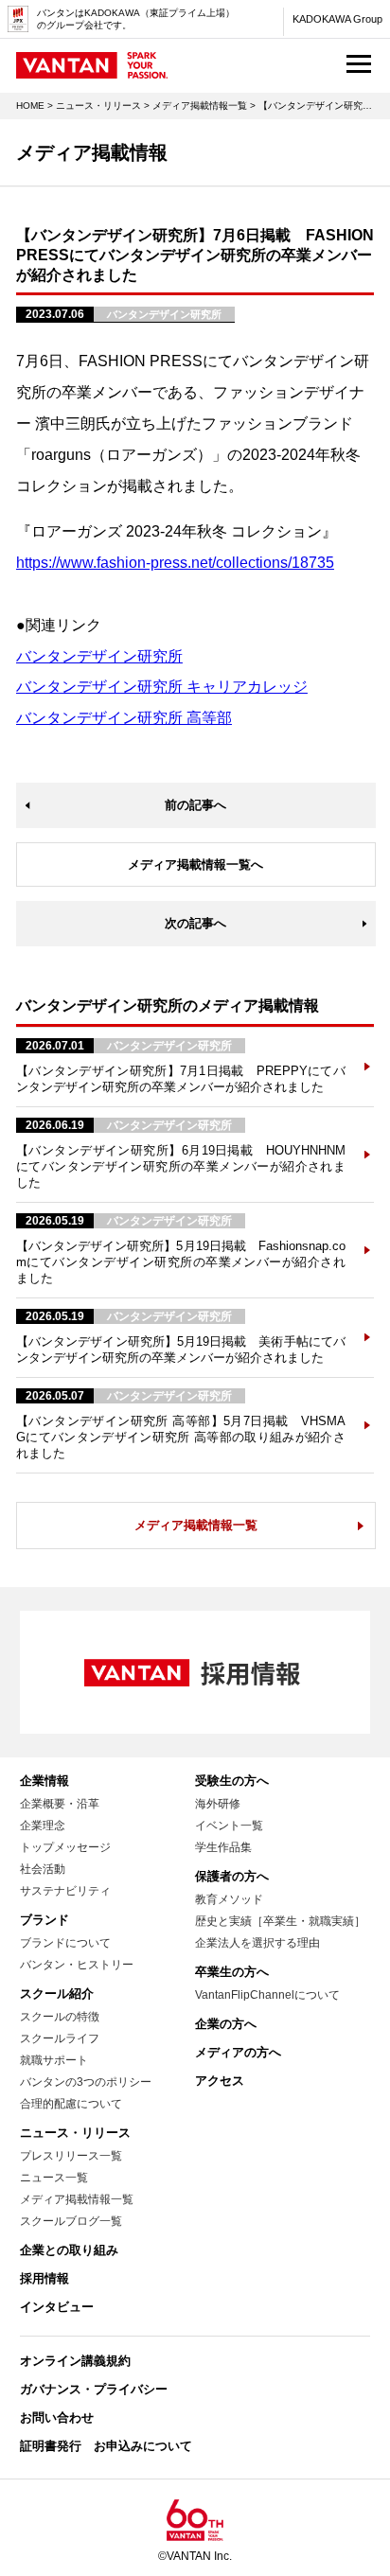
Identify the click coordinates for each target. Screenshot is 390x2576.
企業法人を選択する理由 (257, 1943)
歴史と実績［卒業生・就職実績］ (280, 1921)
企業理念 (43, 1826)
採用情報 (44, 2278)
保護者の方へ (232, 1876)
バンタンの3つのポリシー (86, 2082)
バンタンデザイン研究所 (99, 656)
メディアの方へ (238, 2052)
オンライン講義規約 (75, 2361)
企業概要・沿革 (60, 1804)
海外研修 (218, 1804)
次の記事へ (195, 923)
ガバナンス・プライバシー (94, 2389)
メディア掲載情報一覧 (200, 106)
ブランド (44, 1920)
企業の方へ (226, 2024)
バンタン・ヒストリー (77, 1965)
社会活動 (43, 1869)
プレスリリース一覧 (71, 2156)
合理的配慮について (71, 2104)
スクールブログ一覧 (71, 2221)
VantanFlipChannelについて (267, 1995)
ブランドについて (65, 1943)
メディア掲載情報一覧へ (195, 865)
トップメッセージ (65, 1847)
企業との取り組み (69, 2250)
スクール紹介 (57, 1994)
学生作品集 (223, 1847)
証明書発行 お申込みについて (106, 2446)
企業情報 (44, 1781)
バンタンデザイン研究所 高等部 (124, 718)
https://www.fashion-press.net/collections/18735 (175, 563)
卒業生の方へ (232, 1972)
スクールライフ (60, 2038)
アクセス (220, 2081)
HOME (30, 106)
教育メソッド (229, 1899)
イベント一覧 (229, 1826)
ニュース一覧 (54, 2178)
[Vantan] (92, 70)
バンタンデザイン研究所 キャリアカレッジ (162, 687)
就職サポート (54, 2060)
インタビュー (57, 2307)
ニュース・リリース (98, 106)
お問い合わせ (57, 2417)
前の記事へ (195, 805)
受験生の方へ (232, 1781)
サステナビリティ (65, 1891)
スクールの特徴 (60, 2017)
